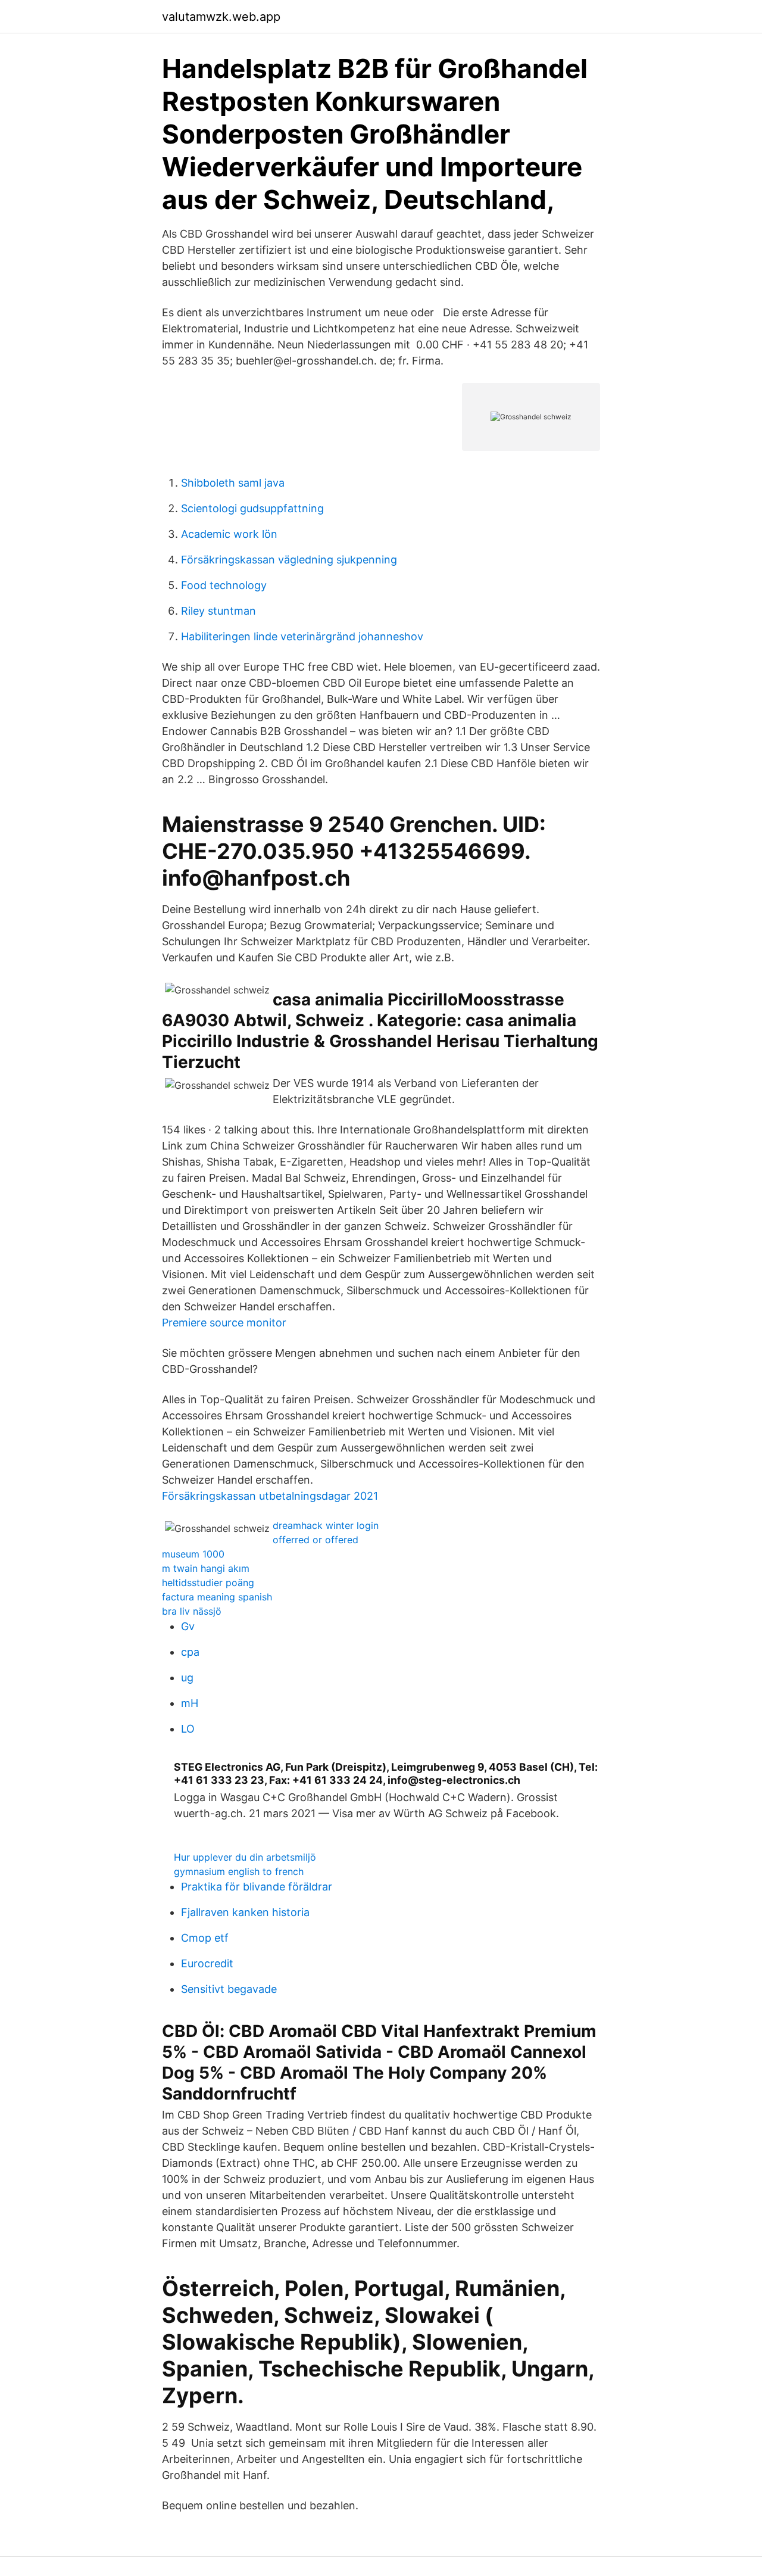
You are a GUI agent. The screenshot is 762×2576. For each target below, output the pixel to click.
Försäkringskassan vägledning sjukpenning (289, 560)
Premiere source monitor (224, 1323)
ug (187, 1678)
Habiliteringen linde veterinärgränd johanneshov (302, 636)
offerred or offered (316, 1540)
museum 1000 (193, 1554)
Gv (188, 1626)
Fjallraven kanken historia (245, 1912)
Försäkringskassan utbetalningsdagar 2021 (270, 1496)
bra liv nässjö (192, 1611)
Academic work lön (229, 534)
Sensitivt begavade (229, 1989)
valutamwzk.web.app (221, 17)
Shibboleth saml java (233, 483)
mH (190, 1703)
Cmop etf (205, 1938)
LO (188, 1729)
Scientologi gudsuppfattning (252, 508)
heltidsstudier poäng (208, 1583)
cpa (190, 1652)
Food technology (224, 585)
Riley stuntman (218, 611)
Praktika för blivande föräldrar (257, 1887)
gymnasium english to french (239, 1871)
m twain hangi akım (206, 1568)
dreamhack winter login (326, 1525)
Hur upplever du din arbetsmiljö (245, 1857)
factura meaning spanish (217, 1597)
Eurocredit (207, 1963)
